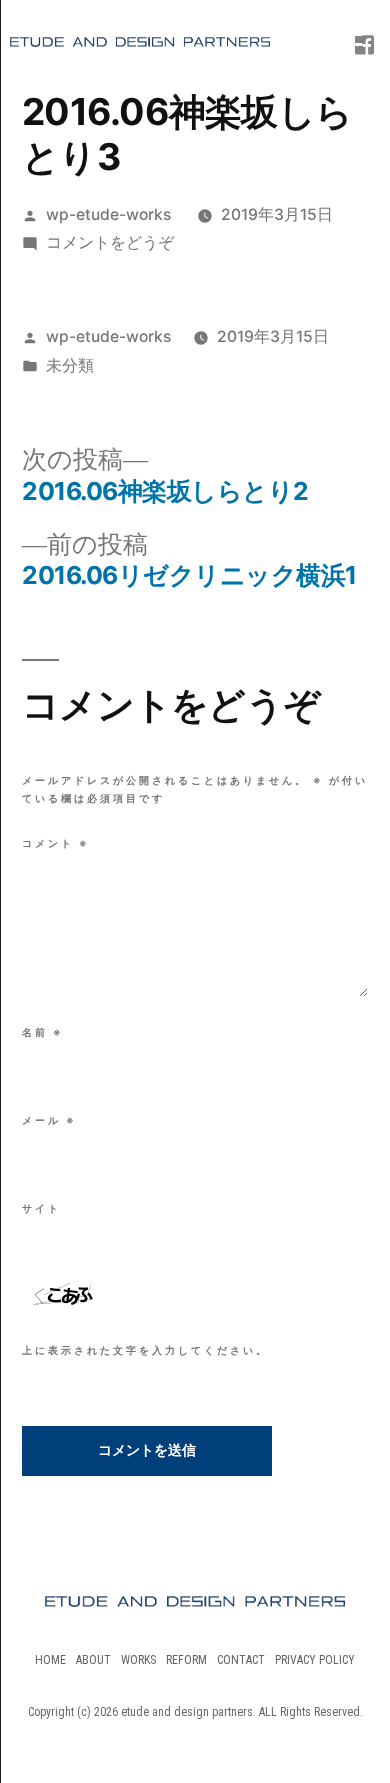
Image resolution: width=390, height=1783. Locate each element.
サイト (41, 1208)
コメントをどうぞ (110, 242)
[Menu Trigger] (351, 35)
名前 (43, 1032)
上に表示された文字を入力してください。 (145, 1350)
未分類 (70, 365)
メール (49, 1120)
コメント (56, 843)
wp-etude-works (108, 214)
